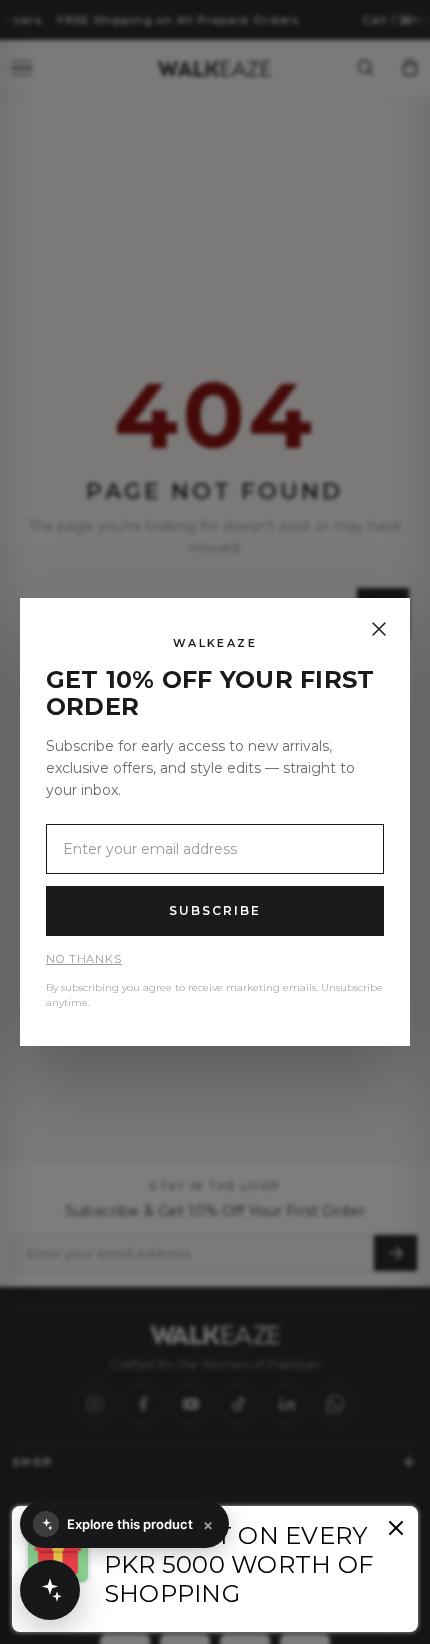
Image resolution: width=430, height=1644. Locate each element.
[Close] (379, 629)
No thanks (84, 959)
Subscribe (214, 910)
